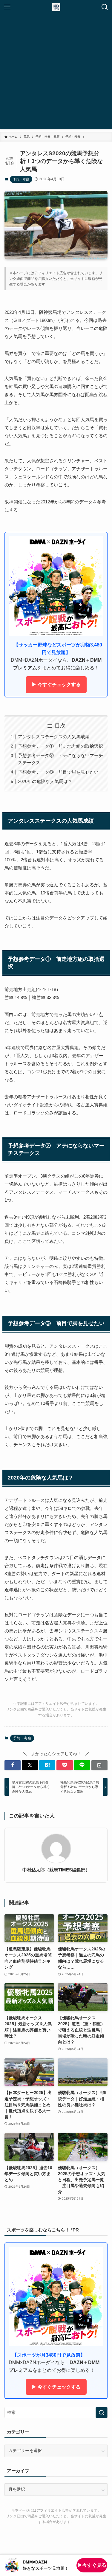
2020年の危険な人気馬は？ (45, 781)
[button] (13, 1765)
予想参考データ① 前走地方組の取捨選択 (60, 746)
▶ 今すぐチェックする (56, 684)
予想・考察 (21, 179)
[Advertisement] (56, 73)
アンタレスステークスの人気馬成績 (54, 737)
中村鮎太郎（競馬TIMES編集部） (56, 1870)
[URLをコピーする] (99, 1765)
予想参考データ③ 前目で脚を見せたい (58, 772)
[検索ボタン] (105, 7)
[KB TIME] (56, 7)
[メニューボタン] (7, 7)
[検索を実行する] (102, 2413)
